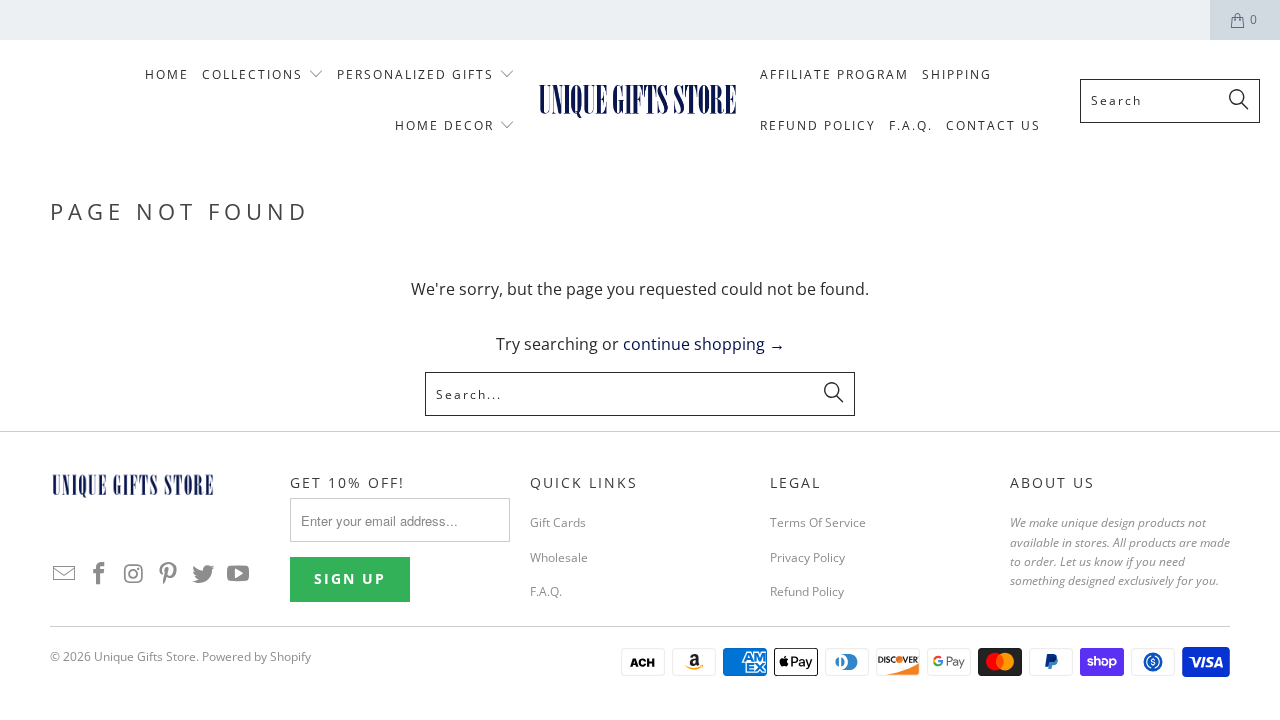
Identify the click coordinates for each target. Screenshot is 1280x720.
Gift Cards (558, 522)
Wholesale (559, 557)
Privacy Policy (807, 557)
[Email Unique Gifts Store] (65, 574)
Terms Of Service (818, 522)
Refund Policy (807, 591)
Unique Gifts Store (145, 656)
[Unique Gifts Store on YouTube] (238, 574)
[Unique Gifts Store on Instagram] (134, 574)
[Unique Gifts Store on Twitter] (204, 574)
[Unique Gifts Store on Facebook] (100, 574)
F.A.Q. (546, 591)
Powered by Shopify (256, 656)
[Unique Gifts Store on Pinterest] (169, 574)
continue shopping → (704, 344)
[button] (263, 75)
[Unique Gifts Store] (637, 100)
